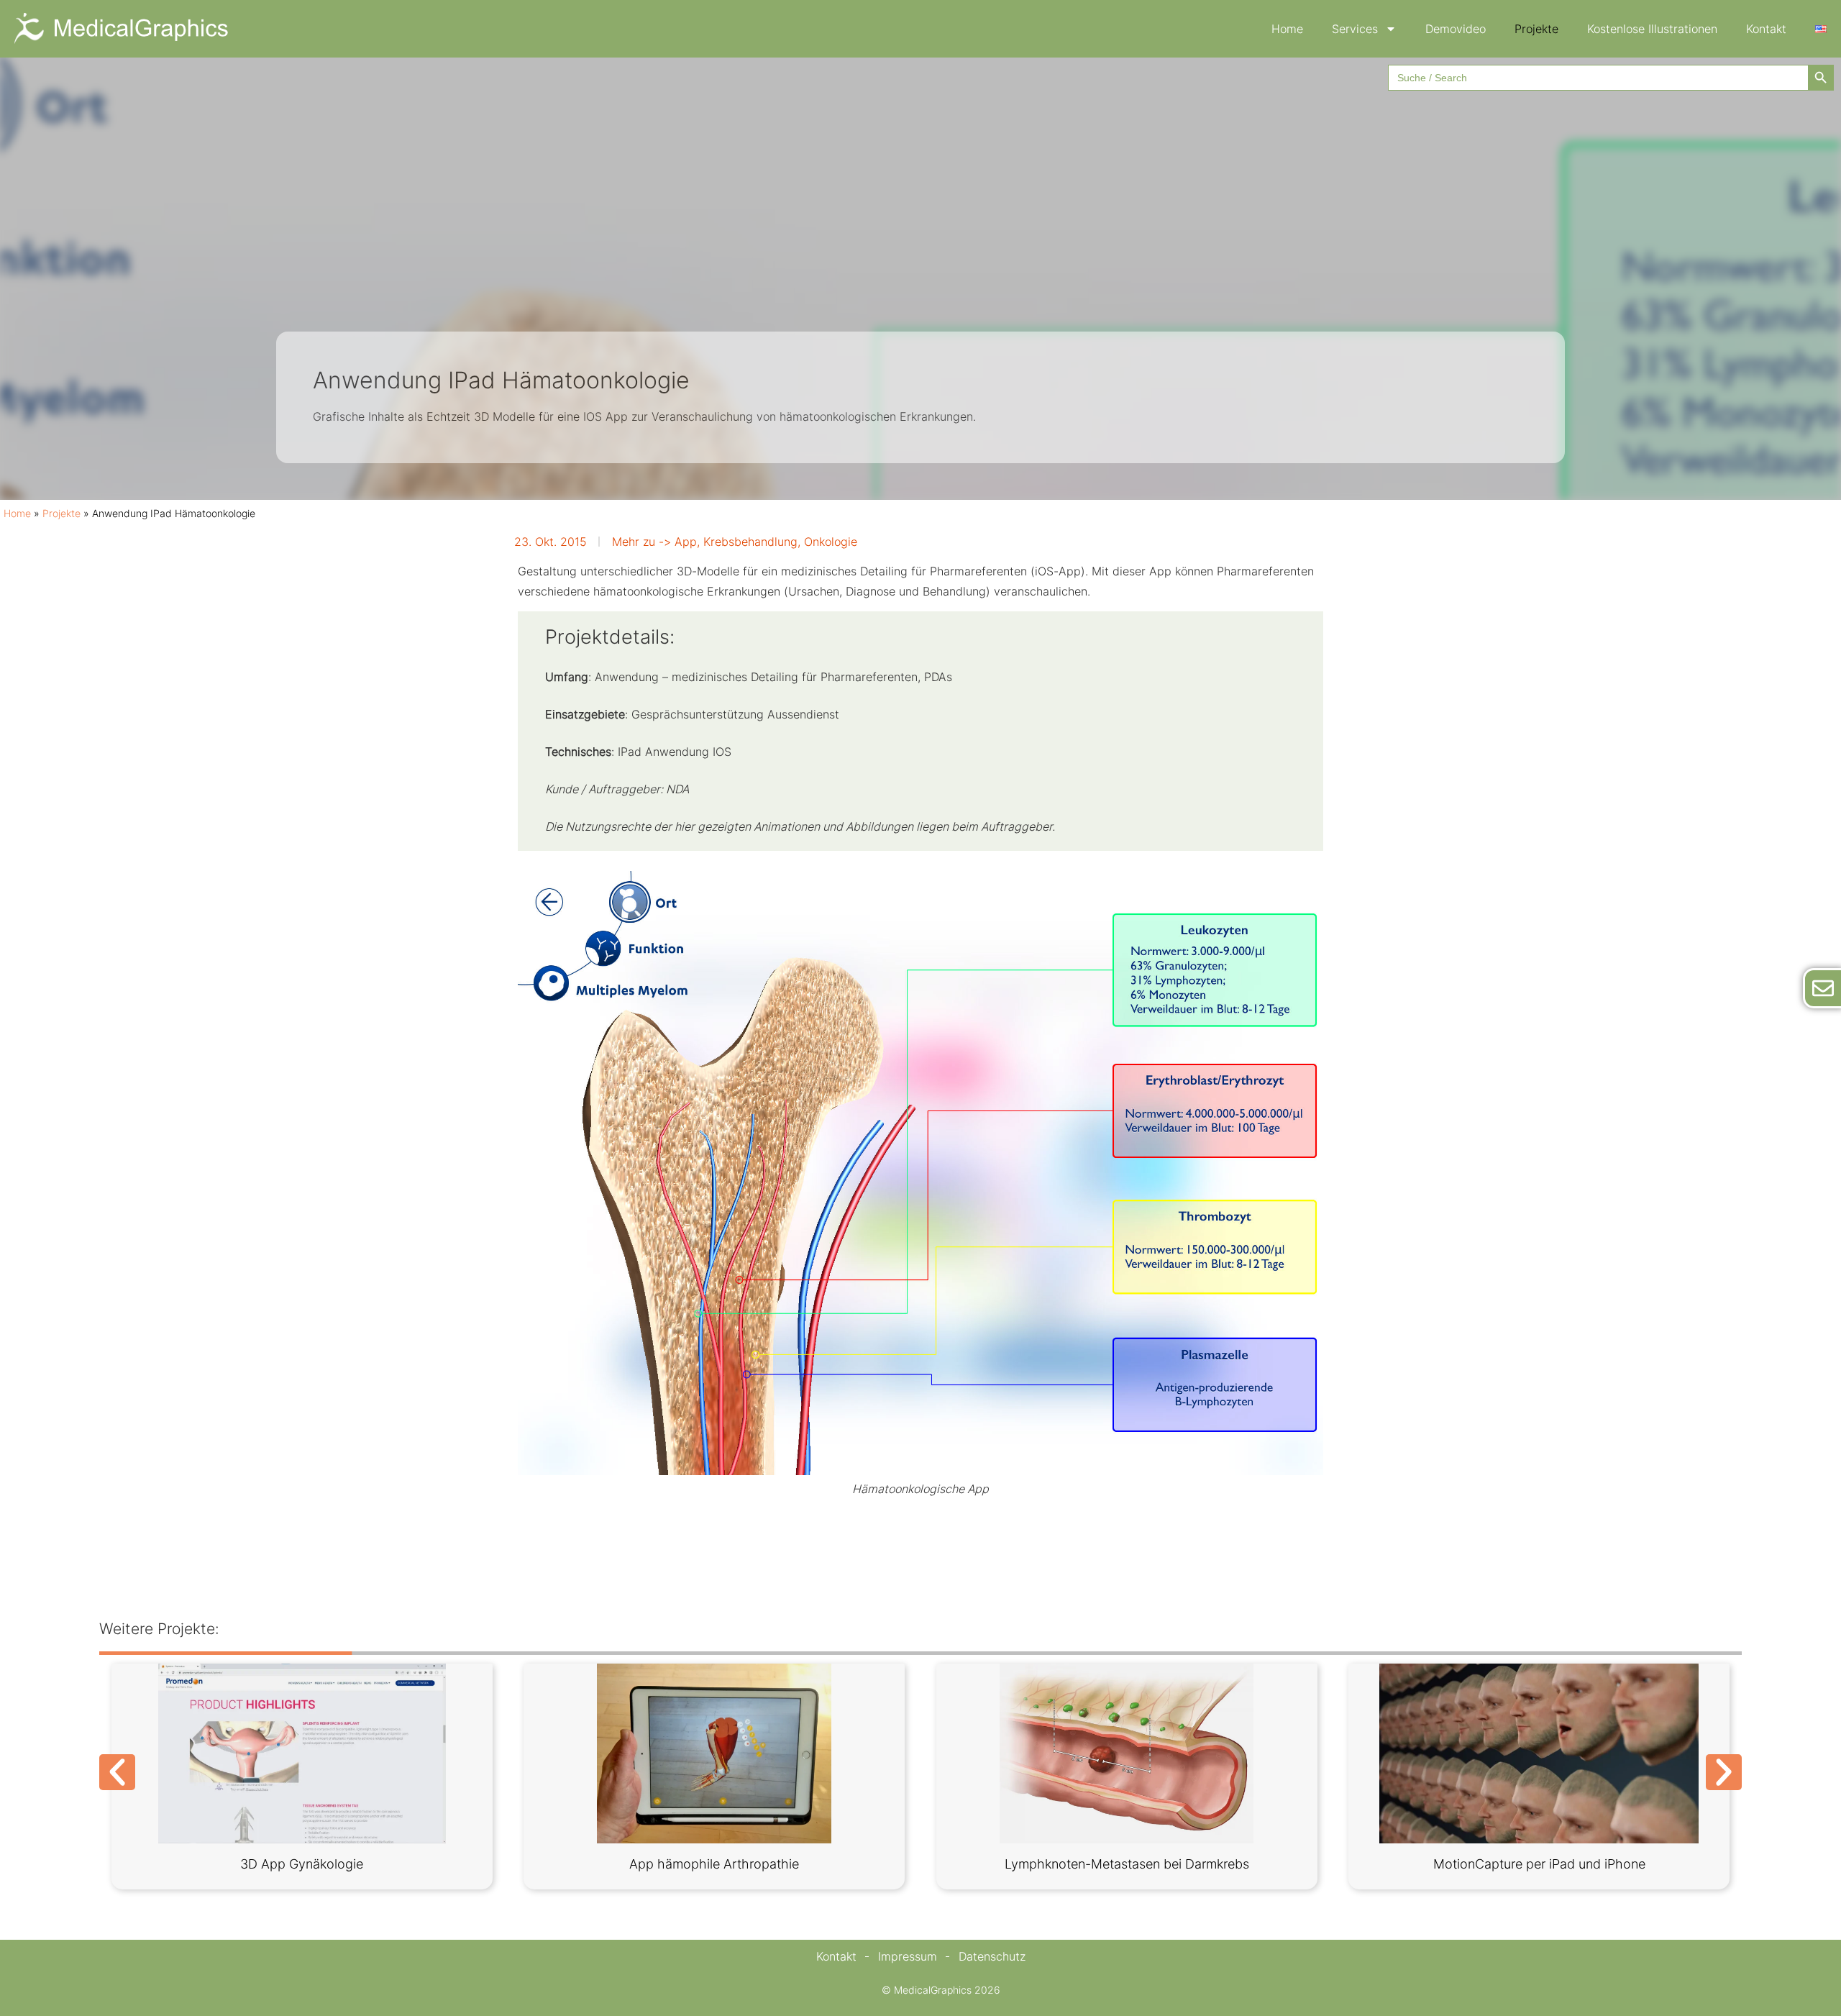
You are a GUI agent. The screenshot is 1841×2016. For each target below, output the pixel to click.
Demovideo (1456, 29)
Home (1287, 29)
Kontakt (1766, 29)
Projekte (1536, 29)
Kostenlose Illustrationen (1652, 29)
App (686, 542)
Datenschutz (992, 1956)
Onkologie (831, 542)
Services (1355, 29)
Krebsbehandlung (750, 542)
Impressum (908, 1956)
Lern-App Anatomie (1465, 1864)
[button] (117, 1772)
